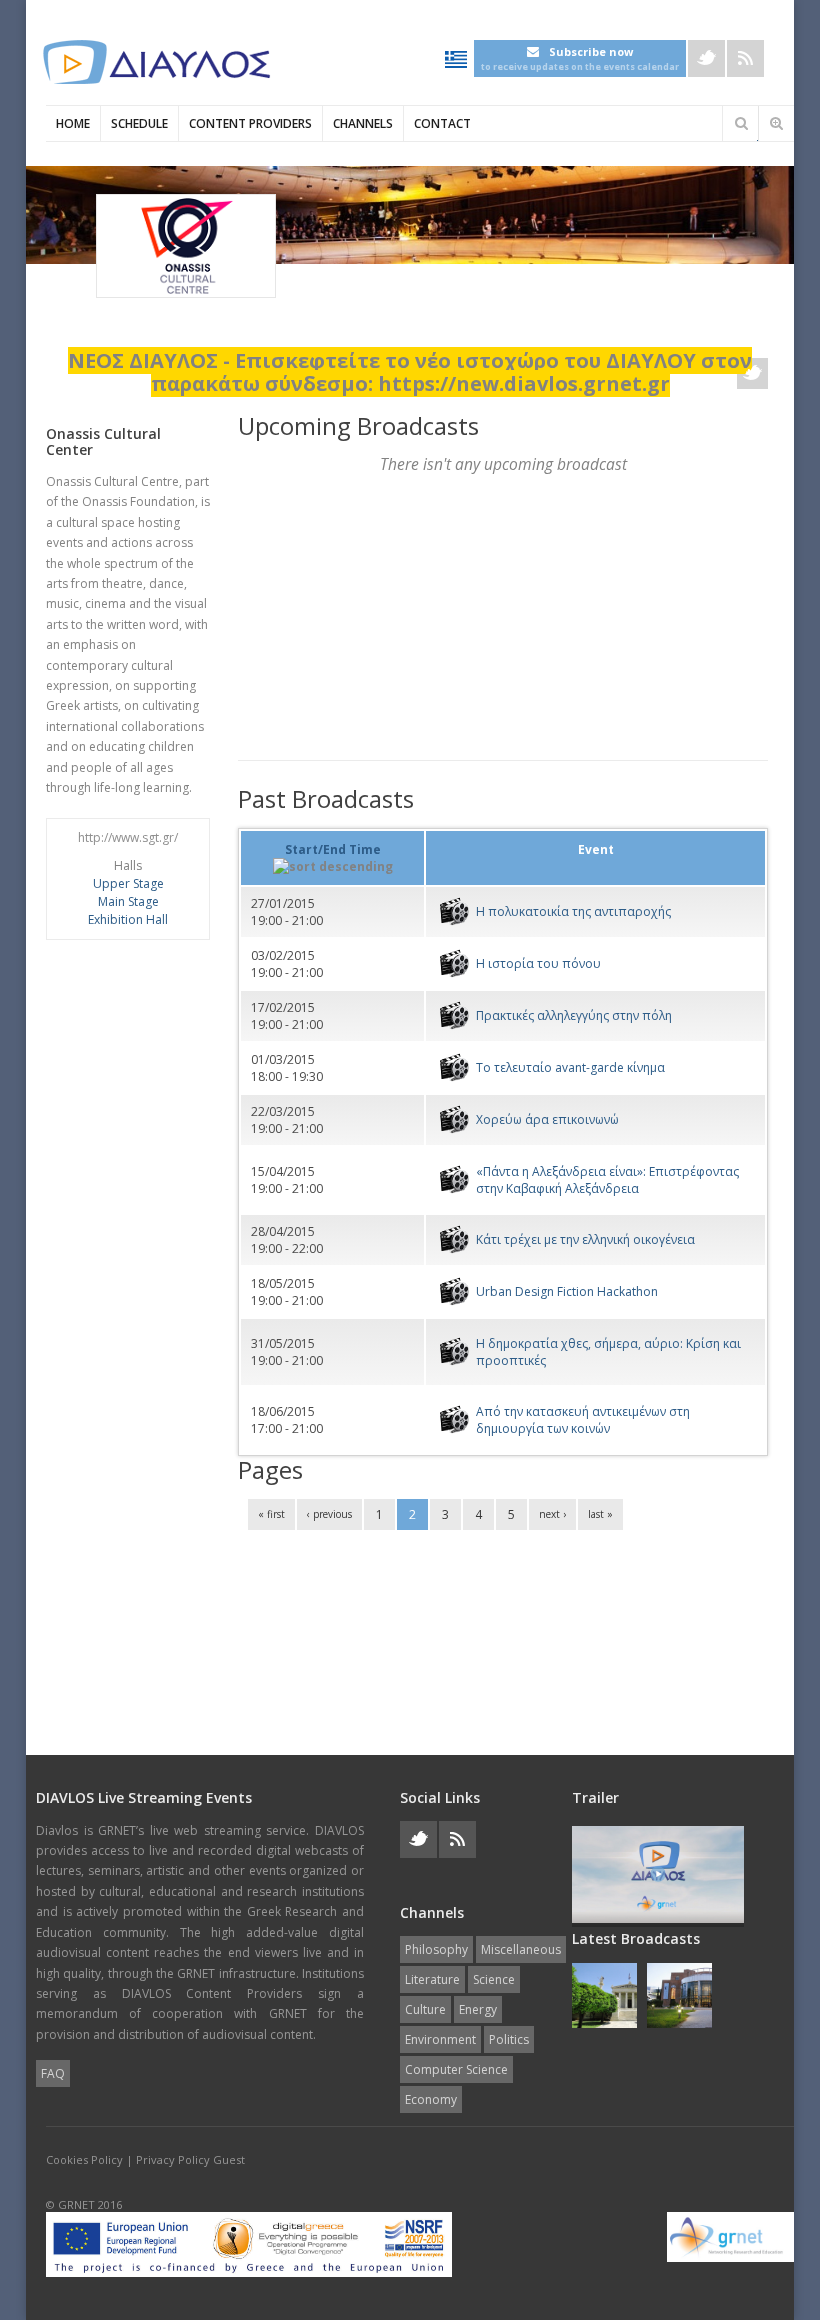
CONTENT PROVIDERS (250, 123)
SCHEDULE (139, 123)
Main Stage (128, 901)
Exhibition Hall (128, 919)
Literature (432, 1979)
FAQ (53, 2073)
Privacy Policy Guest (190, 2159)
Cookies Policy (84, 2159)
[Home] (156, 62)
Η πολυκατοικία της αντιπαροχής (573, 911)
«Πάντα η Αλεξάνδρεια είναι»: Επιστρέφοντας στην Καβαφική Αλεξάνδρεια (607, 1180)
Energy (478, 2009)
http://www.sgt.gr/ (128, 837)
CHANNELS (363, 123)
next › (552, 1514)
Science (494, 1979)
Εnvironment (440, 2039)
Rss (745, 58)
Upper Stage (128, 883)
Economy (431, 2099)
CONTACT (442, 123)
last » (600, 1514)
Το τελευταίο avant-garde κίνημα (570, 1067)
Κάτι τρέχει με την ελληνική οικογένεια (585, 1239)
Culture (425, 2009)
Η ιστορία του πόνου (538, 963)
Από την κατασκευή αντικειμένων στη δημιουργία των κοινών (583, 1420)
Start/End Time (333, 849)
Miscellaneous (521, 1949)
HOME (73, 123)
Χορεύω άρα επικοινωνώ (547, 1119)
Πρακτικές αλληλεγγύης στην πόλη (574, 1015)
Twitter (706, 58)
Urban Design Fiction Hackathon (567, 1291)
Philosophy (436, 1949)
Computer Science (456, 2069)
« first (271, 1514)
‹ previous (329, 1514)
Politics (509, 2039)
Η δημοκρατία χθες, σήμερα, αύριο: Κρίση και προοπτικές (608, 1352)
